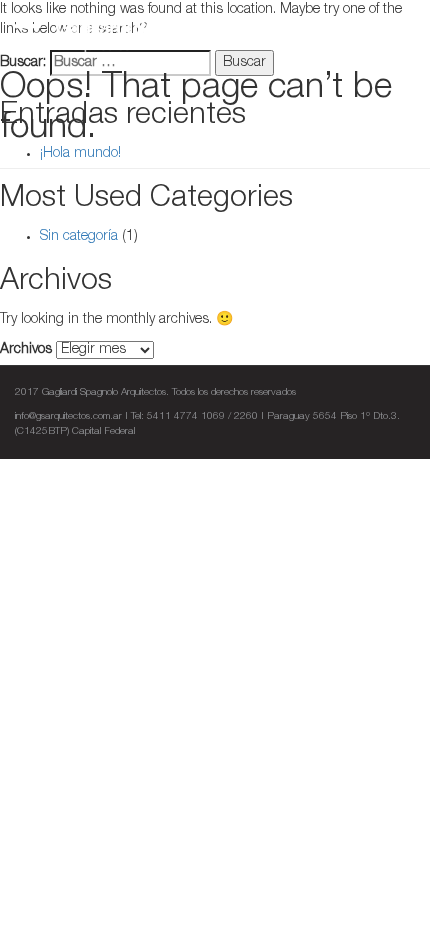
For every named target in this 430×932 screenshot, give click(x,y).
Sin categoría (79, 237)
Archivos (26, 350)
